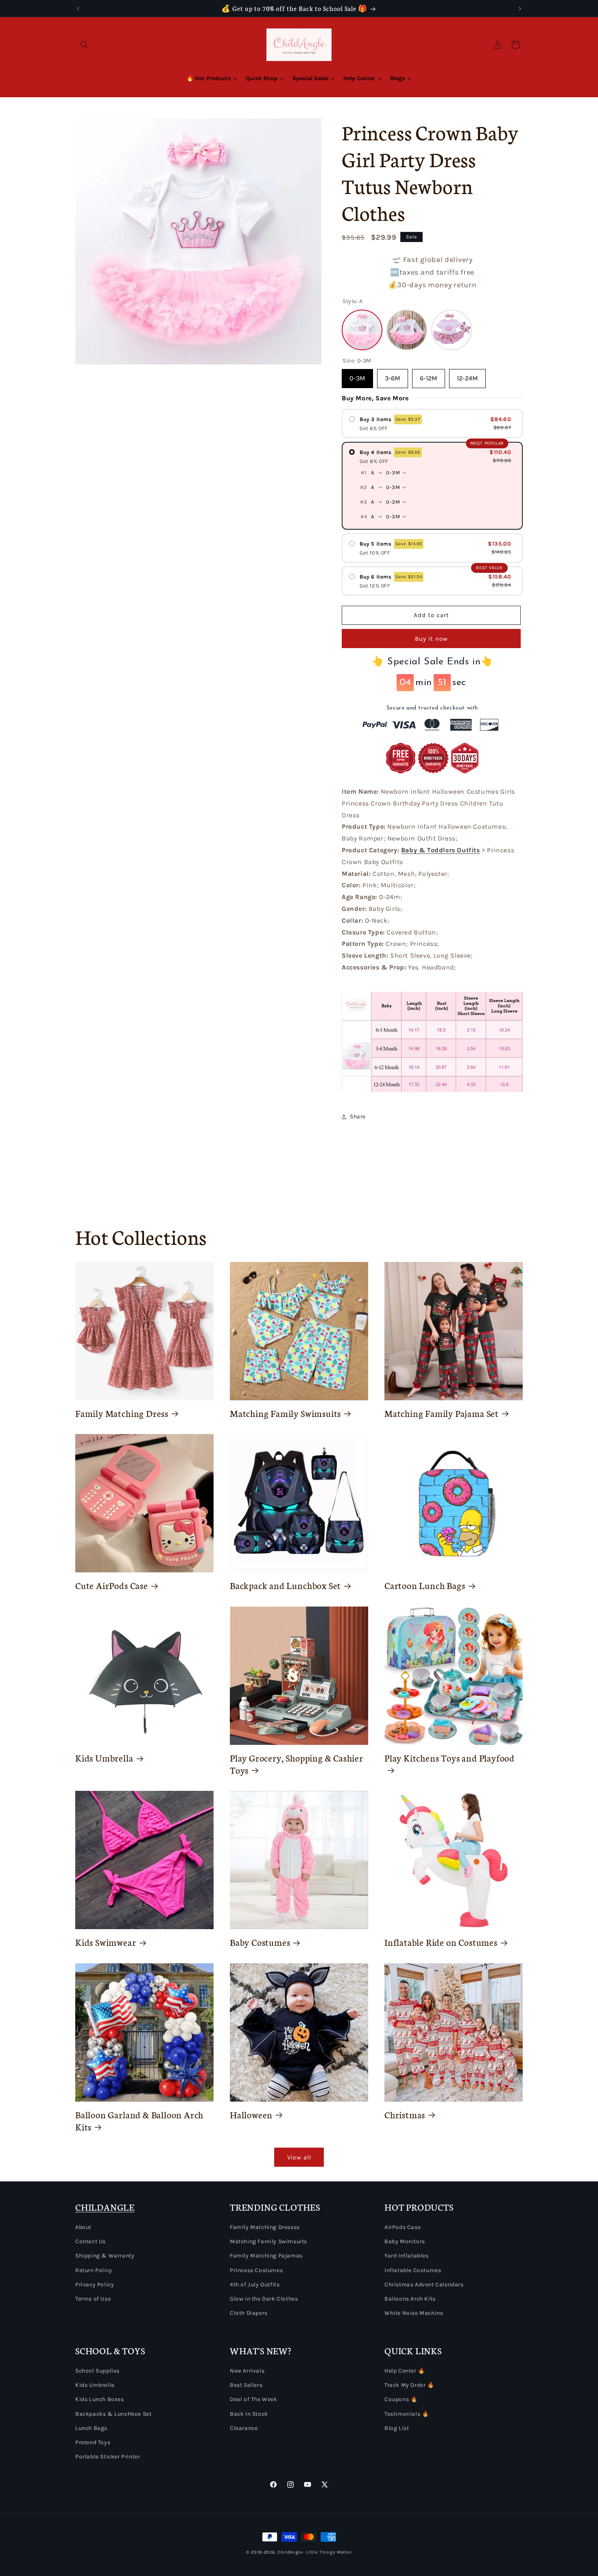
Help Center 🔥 (405, 2371)
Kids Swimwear (106, 1942)
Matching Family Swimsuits (285, 1413)
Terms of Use (93, 2299)
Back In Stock (249, 2414)
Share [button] (358, 1117)
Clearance (244, 2428)
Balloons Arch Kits (410, 2299)
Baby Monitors (405, 2241)
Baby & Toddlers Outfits (441, 850)
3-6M (393, 375)
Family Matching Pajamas (266, 2256)
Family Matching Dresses (265, 2227)
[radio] (432, 424)
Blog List (397, 2428)
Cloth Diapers (249, 2313)
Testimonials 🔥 (407, 2414)
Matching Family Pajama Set (442, 1413)
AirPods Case (403, 2227)
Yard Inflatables (407, 2256)
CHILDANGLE (105, 2207)
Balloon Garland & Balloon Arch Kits (139, 2121)
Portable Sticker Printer (108, 2457)
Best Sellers (246, 2385)
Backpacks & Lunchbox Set (113, 2414)
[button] (84, 45)
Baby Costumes (260, 1942)
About (83, 2227)
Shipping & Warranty (105, 2256)
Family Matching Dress (122, 1413)
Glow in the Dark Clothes (264, 2299)
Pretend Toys (93, 2442)
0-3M (357, 375)
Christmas (405, 2115)
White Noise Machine (414, 2313)
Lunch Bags (91, 2428)
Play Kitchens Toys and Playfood (450, 1758)
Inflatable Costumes (413, 2270)
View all (299, 2157)
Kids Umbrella (104, 1758)
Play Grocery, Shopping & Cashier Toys (297, 1764)
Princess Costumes (256, 2270)
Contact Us (91, 2241)
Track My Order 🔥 (409, 2385)
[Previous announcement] (78, 9)
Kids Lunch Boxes (100, 2399)
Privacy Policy (95, 2285)
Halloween (251, 2115)
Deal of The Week (254, 2399)
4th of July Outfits (255, 2285)
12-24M (467, 375)
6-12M (429, 375)
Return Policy (94, 2270)
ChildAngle (290, 2552)
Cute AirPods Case (112, 1585)
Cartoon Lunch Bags (425, 1585)
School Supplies (97, 2371)
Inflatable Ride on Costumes (441, 1942)
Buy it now (431, 639)
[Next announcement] (520, 9)
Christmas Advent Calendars (424, 2285)
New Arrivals (247, 2371)
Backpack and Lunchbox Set (285, 1585)
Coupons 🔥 (401, 2399)
